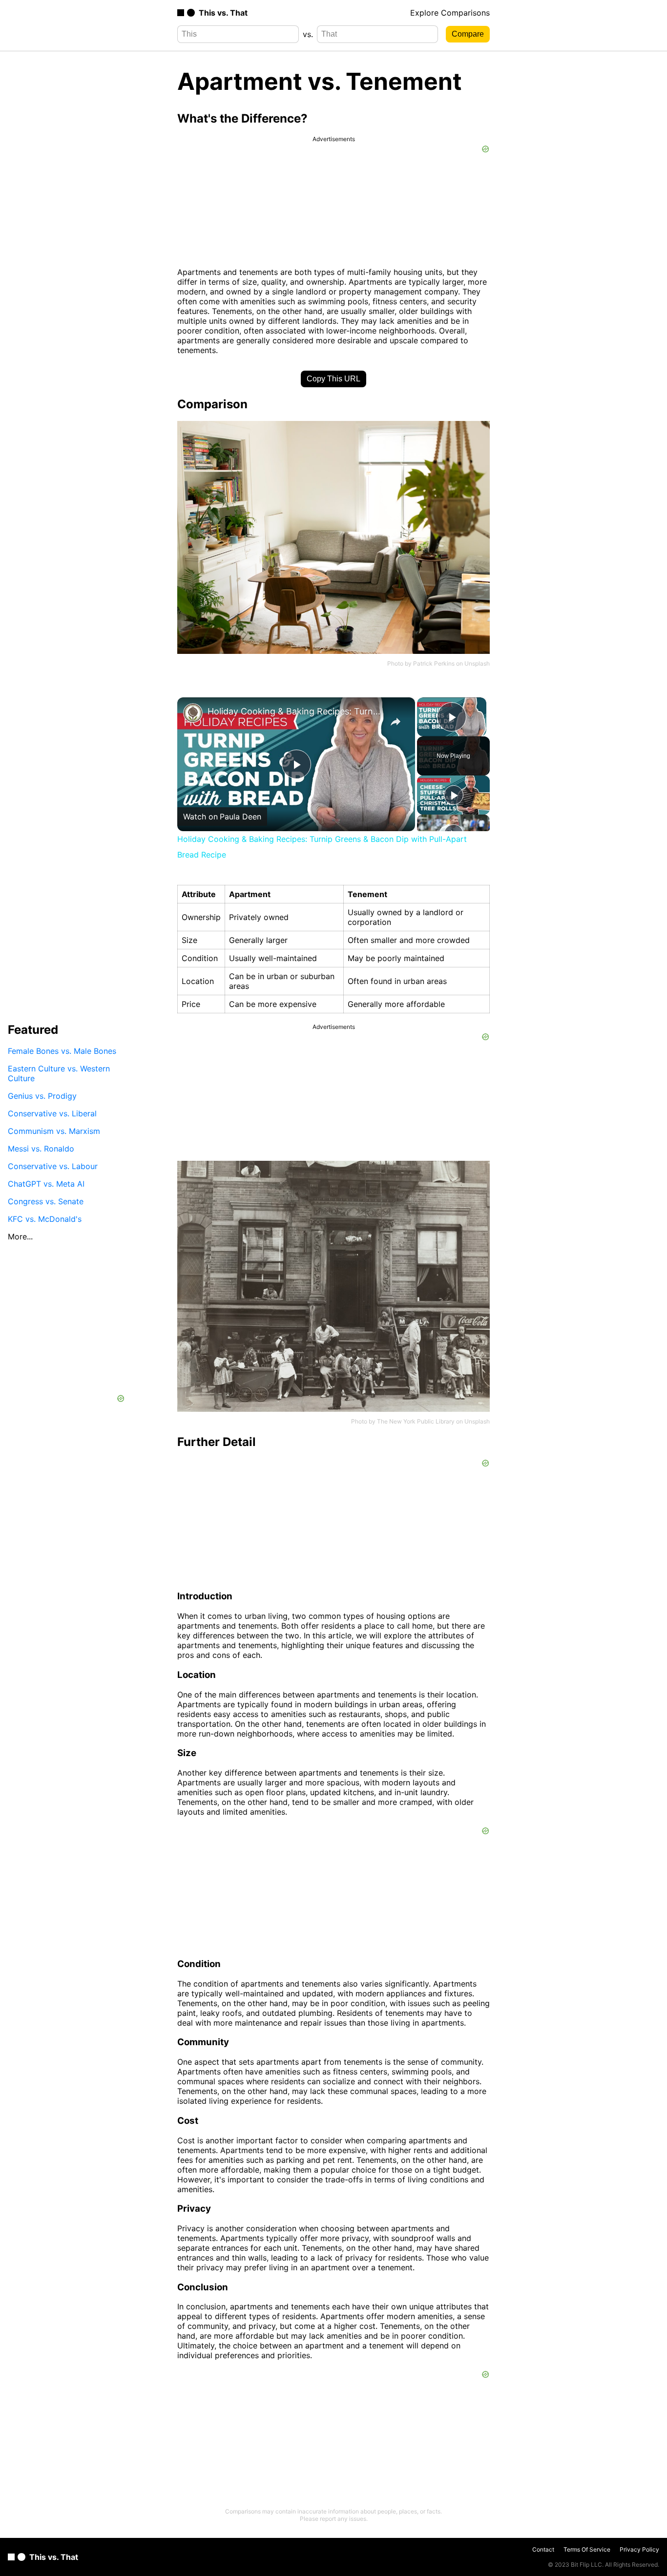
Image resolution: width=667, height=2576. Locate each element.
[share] (396, 722)
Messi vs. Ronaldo (41, 1149)
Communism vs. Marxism (54, 1131)
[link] (193, 713)
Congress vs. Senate (46, 1201)
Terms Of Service (587, 2549)
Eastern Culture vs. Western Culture (59, 1073)
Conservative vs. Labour (53, 1166)
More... (20, 1236)
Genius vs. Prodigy (42, 1096)
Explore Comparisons (450, 13)
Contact (543, 2549)
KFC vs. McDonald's (45, 1219)
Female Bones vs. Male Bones (62, 1051)
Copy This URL (333, 379)
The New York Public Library (416, 1421)
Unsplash (477, 663)
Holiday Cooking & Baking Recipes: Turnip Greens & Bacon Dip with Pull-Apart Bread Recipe (295, 711)
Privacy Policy (639, 2549)
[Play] (454, 795)
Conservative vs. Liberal (52, 1113)
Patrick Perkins (434, 663)
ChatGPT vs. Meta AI (46, 1184)
